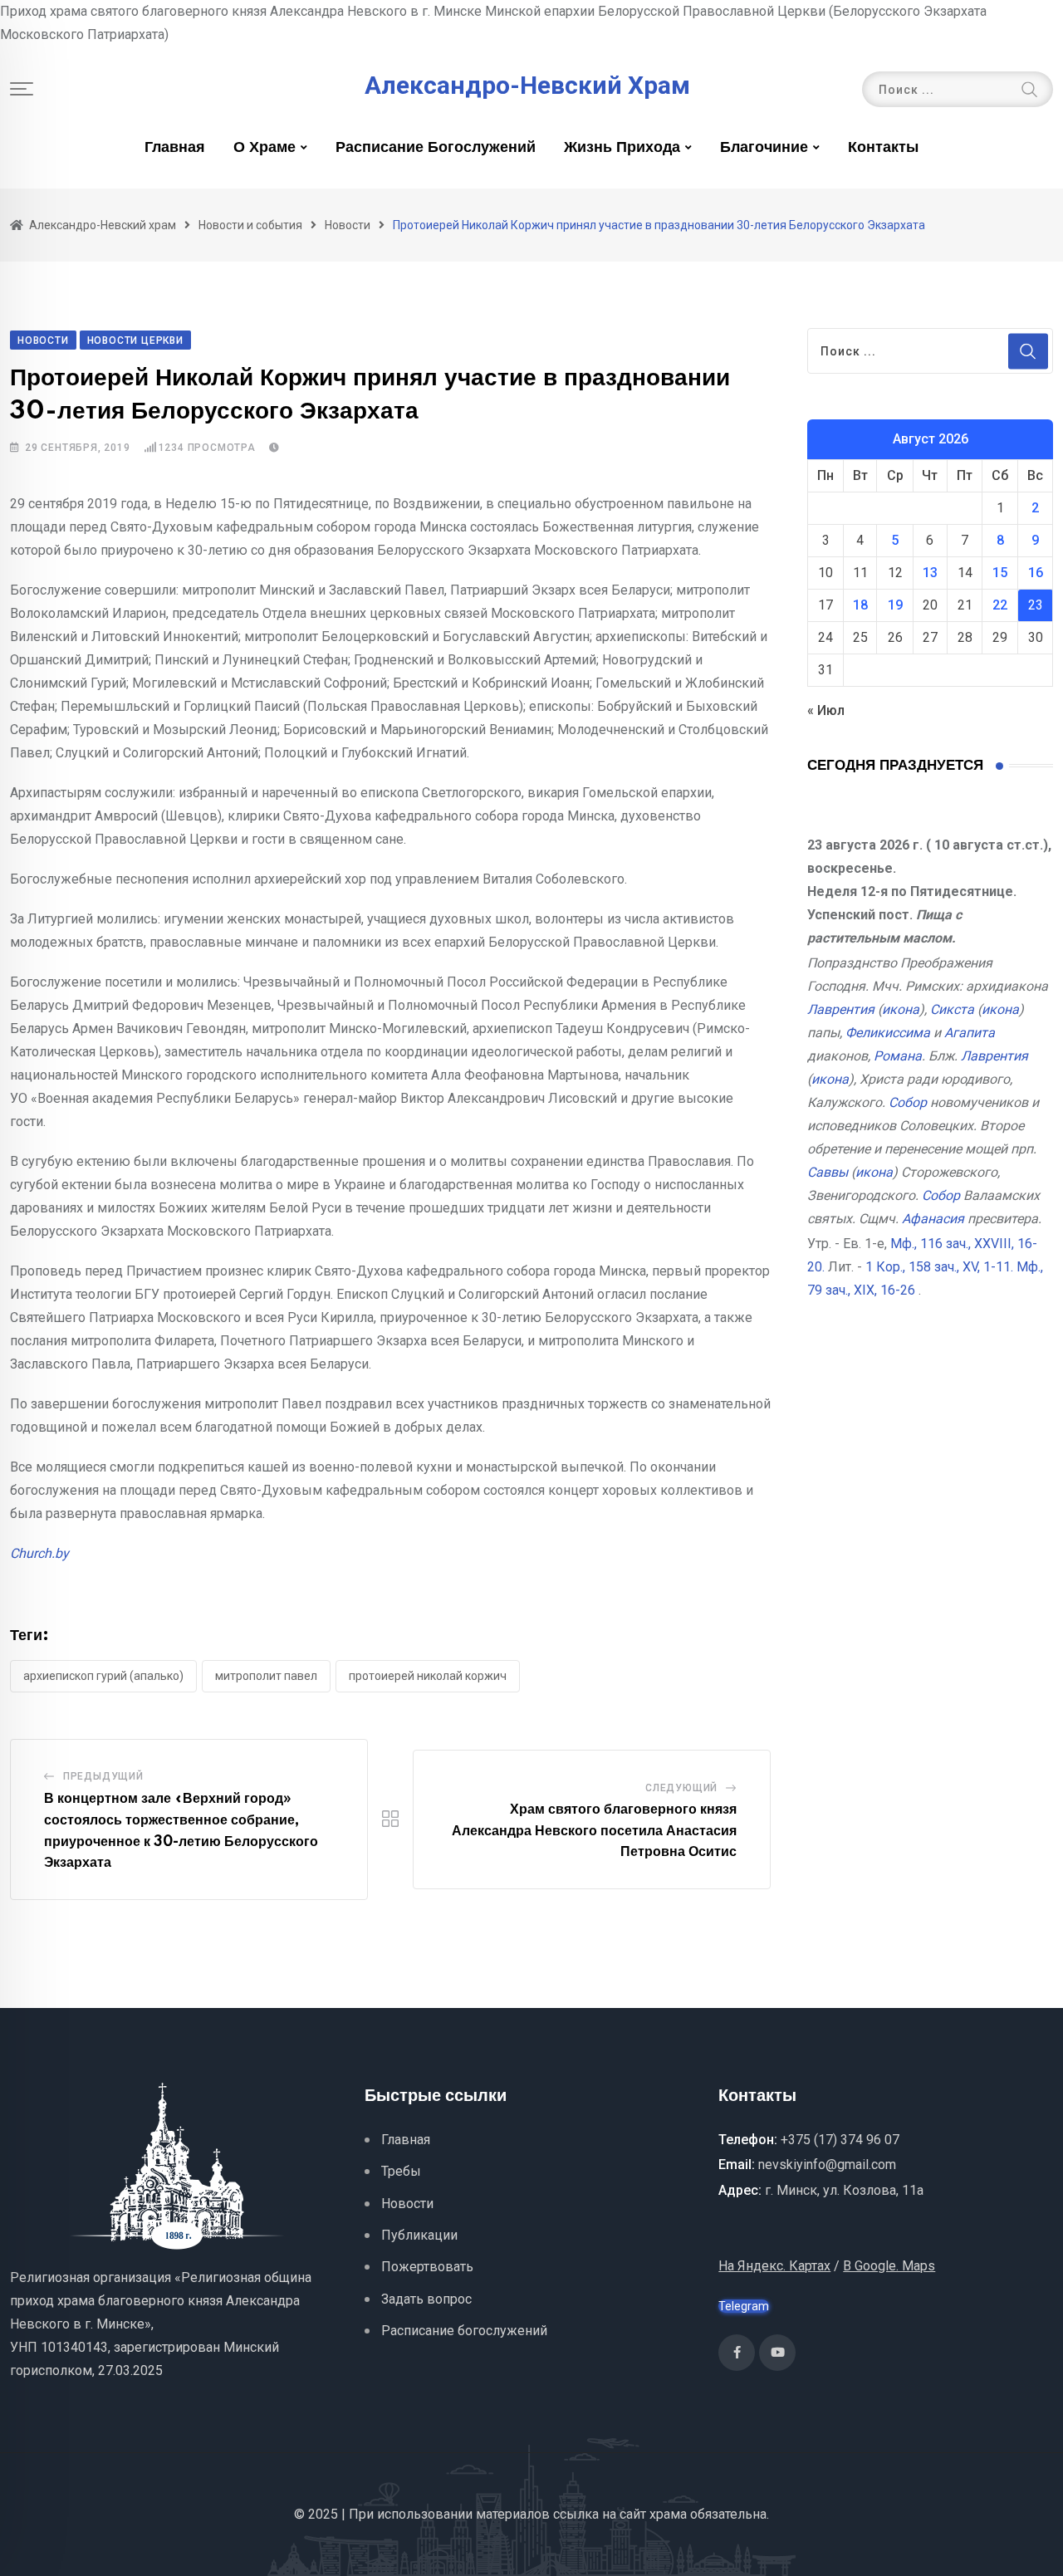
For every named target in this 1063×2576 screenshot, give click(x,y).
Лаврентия (841, 1009)
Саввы (828, 1172)
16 (1036, 573)
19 (895, 605)
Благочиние (764, 148)
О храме (265, 148)
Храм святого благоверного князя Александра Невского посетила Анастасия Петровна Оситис (594, 1831)
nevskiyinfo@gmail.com (827, 2165)
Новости (407, 2204)
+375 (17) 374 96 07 (840, 2140)
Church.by (39, 1553)
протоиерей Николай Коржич (428, 1676)
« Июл (826, 710)
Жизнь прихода (622, 148)
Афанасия (933, 1219)
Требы (401, 2171)
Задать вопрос (426, 2299)
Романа (898, 1056)
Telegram (744, 2306)
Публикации (419, 2235)
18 (860, 605)
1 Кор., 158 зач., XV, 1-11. (939, 1267)
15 (1000, 573)
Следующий (681, 1788)
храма (668, 2514)
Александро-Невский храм (527, 86)
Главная (175, 148)
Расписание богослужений (436, 148)
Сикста (952, 1009)
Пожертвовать (427, 2267)
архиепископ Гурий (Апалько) (103, 1676)
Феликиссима (888, 1033)
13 (930, 573)
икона (901, 1009)
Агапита (970, 1033)
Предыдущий (103, 1776)
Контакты (883, 148)
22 (1000, 605)
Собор (908, 1102)
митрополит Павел (266, 1676)
